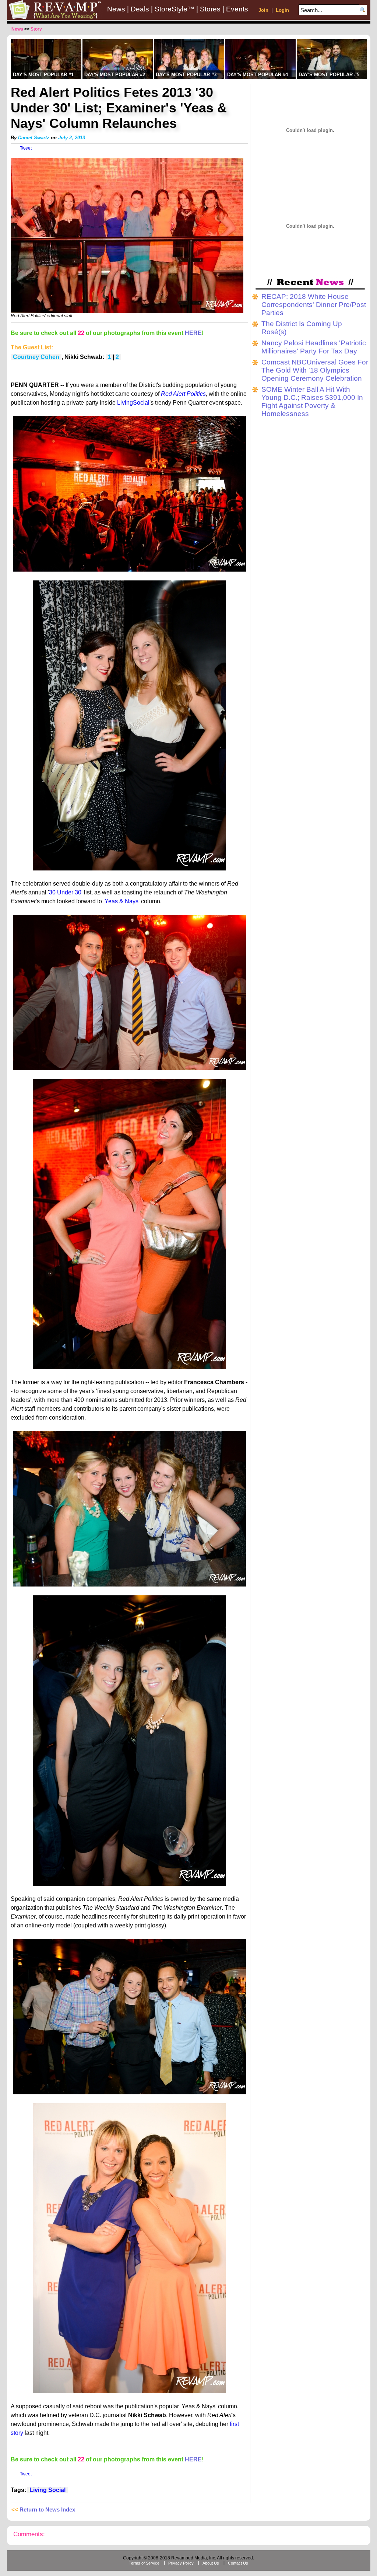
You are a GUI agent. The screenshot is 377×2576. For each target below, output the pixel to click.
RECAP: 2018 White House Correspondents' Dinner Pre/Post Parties (314, 305)
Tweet (26, 148)
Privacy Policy (181, 2563)
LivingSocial (133, 403)
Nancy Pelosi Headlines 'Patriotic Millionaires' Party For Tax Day (314, 347)
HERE (193, 333)
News (116, 9)
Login (282, 10)
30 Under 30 (65, 892)
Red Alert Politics (183, 394)
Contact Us (238, 2563)
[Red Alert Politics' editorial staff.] (127, 312)
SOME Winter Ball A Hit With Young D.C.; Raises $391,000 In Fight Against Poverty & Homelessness (312, 402)
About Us (211, 2563)
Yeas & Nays (121, 901)
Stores (210, 9)
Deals (140, 9)
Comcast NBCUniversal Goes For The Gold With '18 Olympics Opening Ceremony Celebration (315, 370)
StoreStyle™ (175, 9)
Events (237, 9)
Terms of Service (144, 2563)
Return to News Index (47, 2510)
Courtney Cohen (36, 357)
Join (263, 10)
